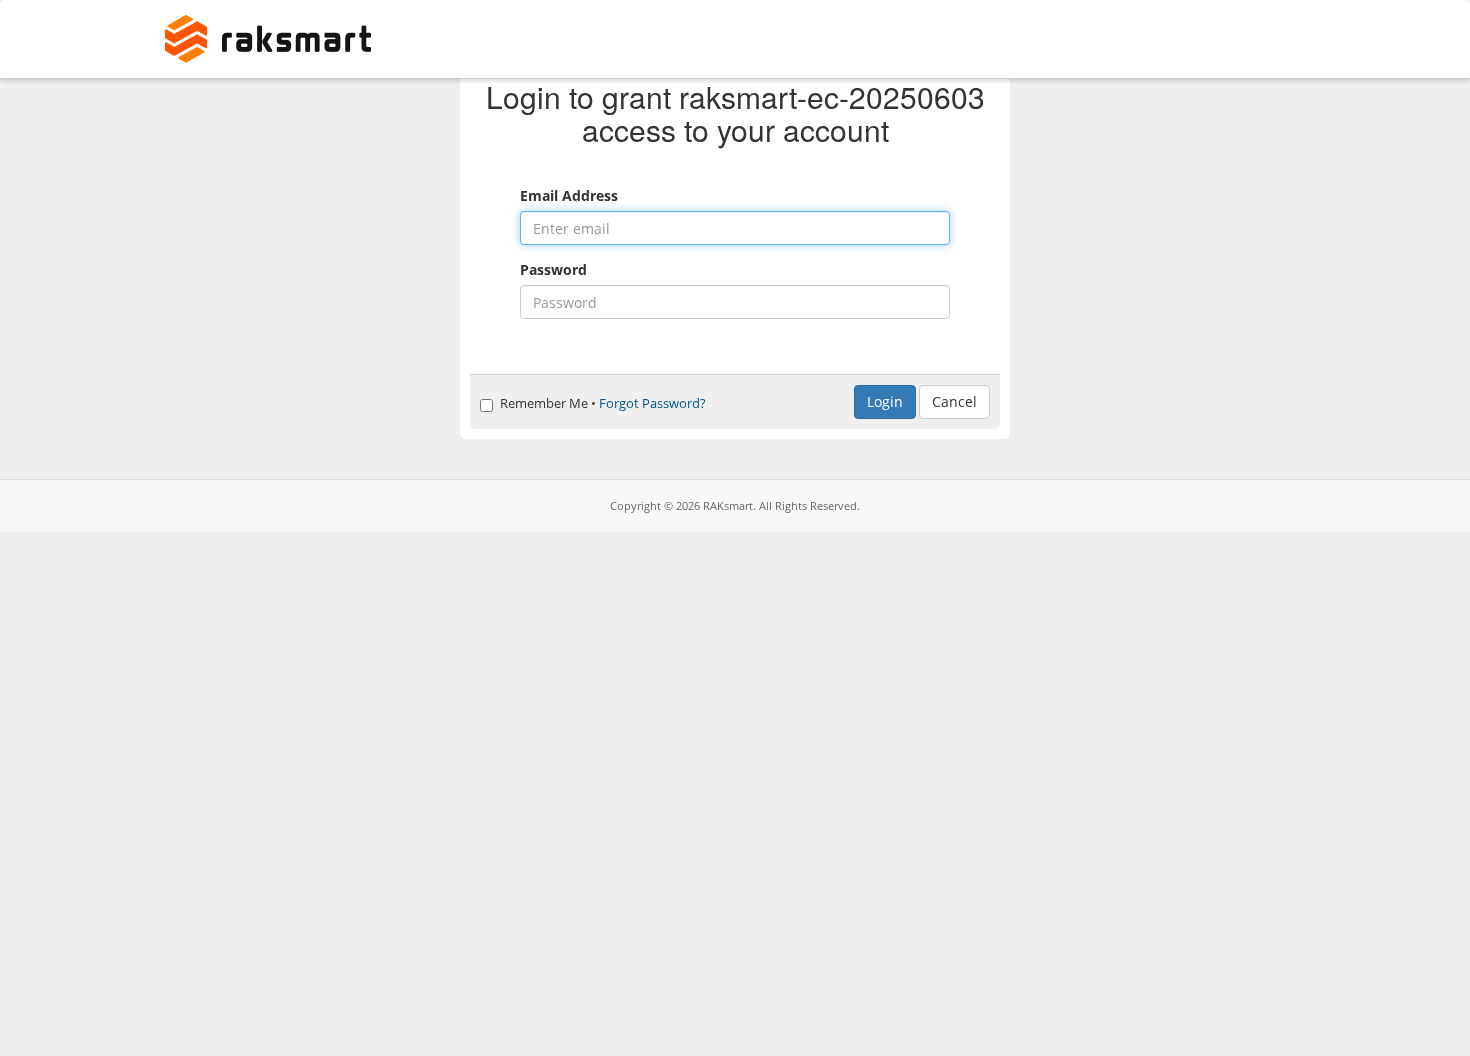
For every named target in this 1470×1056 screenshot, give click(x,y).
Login (885, 401)
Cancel (954, 401)
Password (553, 269)
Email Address (569, 195)
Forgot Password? (652, 403)
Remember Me (544, 403)
